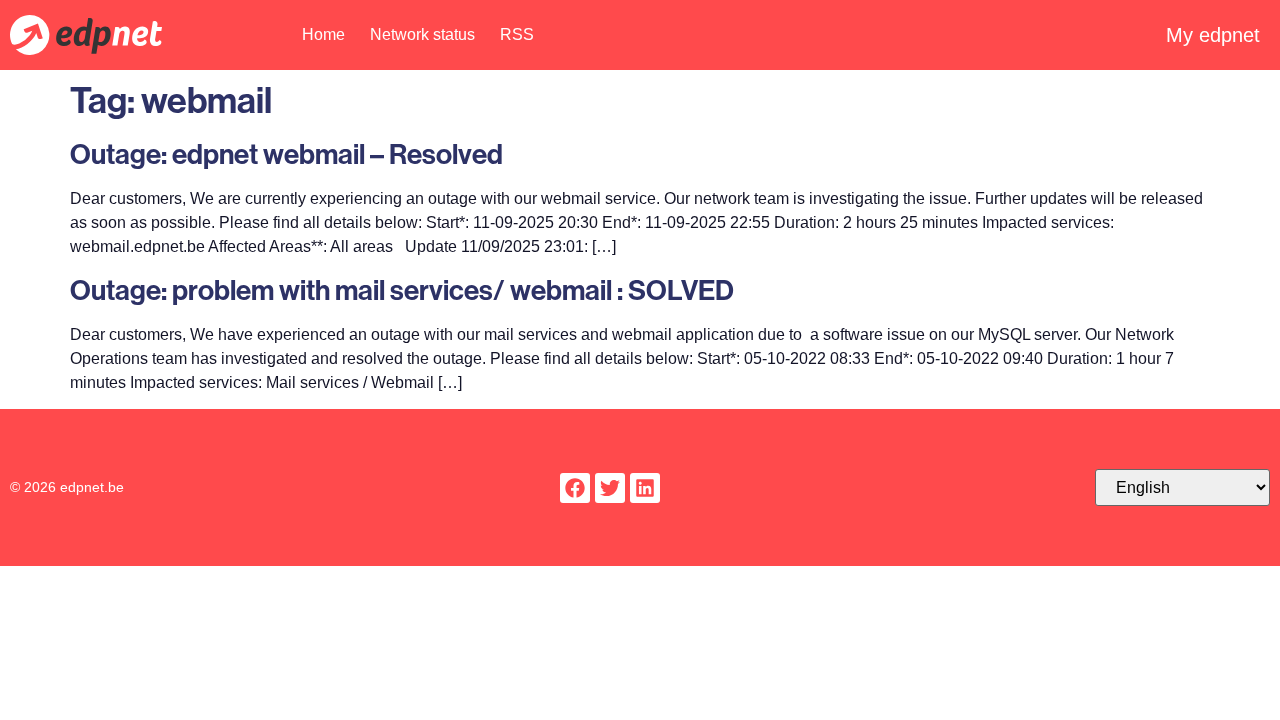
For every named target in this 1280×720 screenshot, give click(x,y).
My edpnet (1213, 35)
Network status (422, 34)
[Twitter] (610, 488)
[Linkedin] (645, 488)
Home (323, 34)
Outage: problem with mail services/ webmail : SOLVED (402, 289)
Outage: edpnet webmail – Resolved (286, 153)
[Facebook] (575, 488)
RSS (517, 34)
